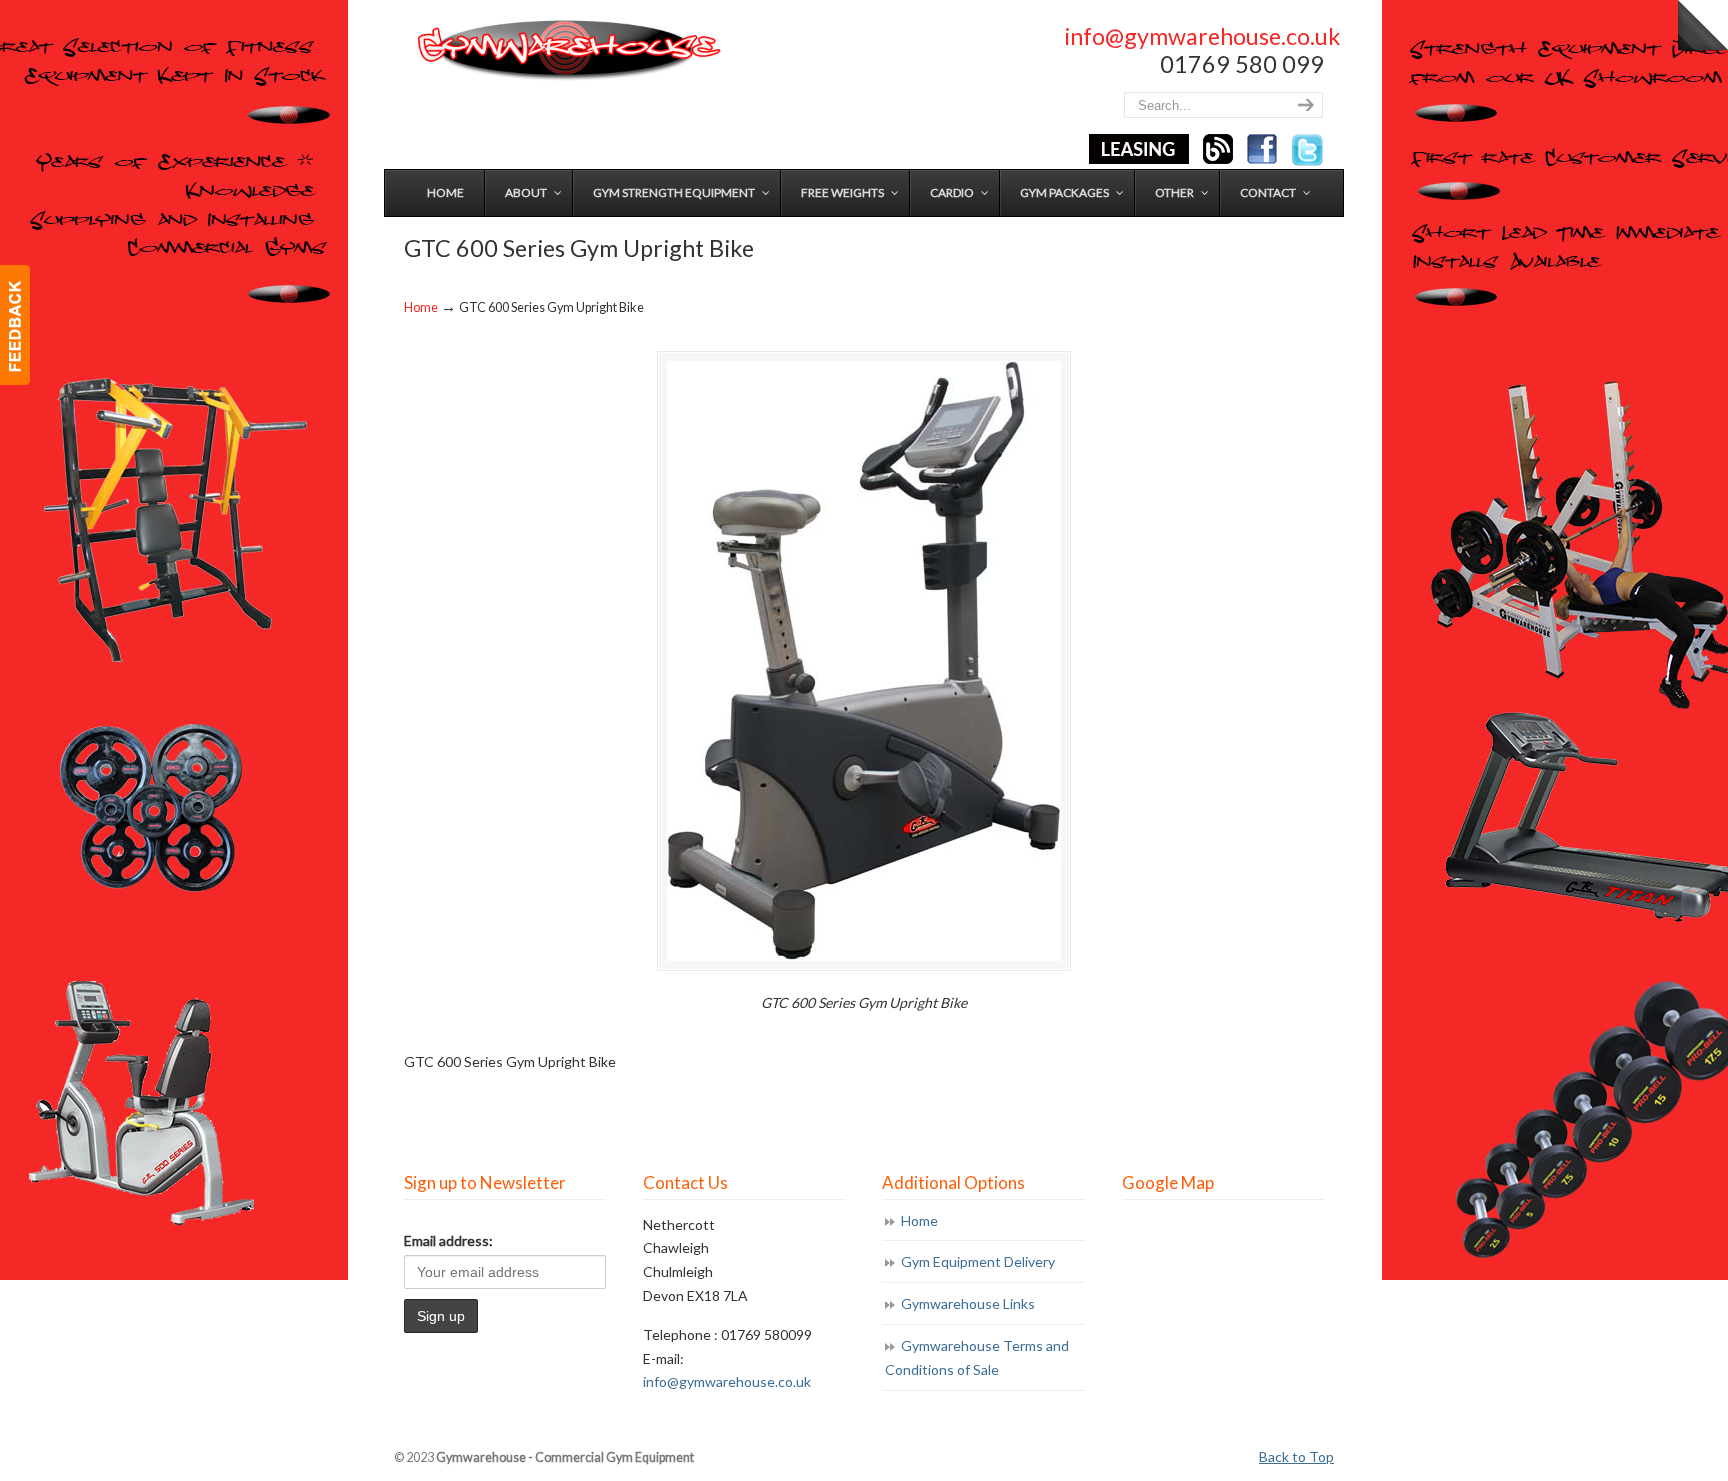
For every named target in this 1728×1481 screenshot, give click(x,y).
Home (421, 307)
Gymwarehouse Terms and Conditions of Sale (977, 1357)
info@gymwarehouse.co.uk (1202, 36)
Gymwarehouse (567, 50)
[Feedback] (15, 325)
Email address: (448, 1240)
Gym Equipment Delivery (978, 1261)
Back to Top (1296, 1456)
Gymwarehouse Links (968, 1303)
